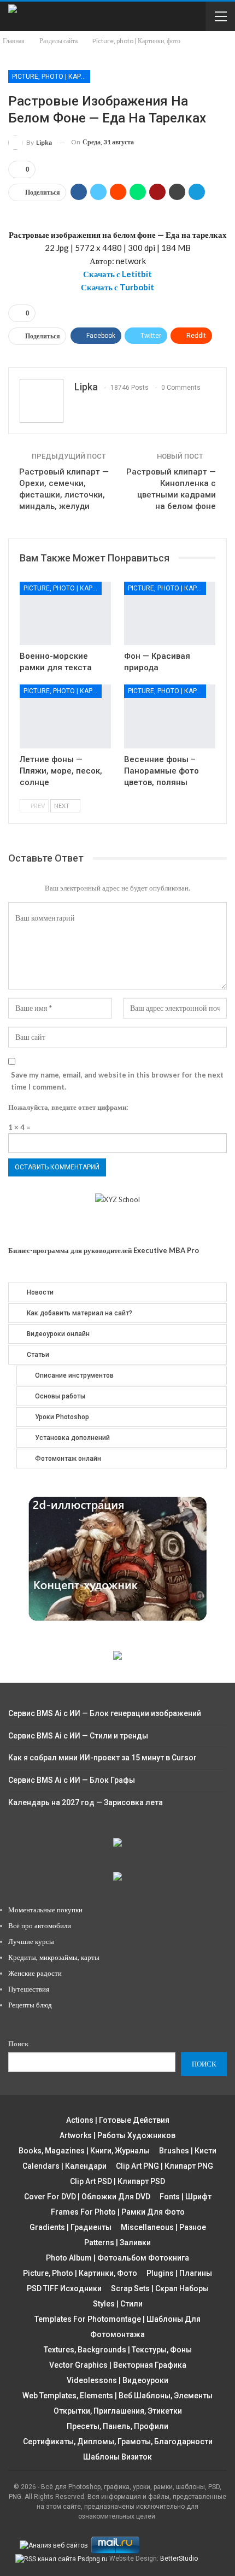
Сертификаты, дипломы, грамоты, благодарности (118, 2442)
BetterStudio (179, 2559)
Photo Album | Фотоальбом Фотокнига (117, 2258)
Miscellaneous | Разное (163, 2227)
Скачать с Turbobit (117, 287)
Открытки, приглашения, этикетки (118, 2411)
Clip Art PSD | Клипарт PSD (117, 2181)
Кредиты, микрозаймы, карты (54, 1957)
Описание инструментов (74, 1375)
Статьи (38, 1355)
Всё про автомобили (40, 1925)
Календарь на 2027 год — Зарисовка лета (86, 1802)
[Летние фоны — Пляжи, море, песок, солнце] (65, 716)
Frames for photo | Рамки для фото (118, 2212)
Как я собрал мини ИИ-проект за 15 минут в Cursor (102, 1758)
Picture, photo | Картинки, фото (51, 77)
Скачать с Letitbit (117, 274)
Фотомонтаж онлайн (68, 1459)
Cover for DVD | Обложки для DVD (87, 2197)
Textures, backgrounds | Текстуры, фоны (118, 2350)
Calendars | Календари (64, 2166)
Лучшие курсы (31, 1941)
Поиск (18, 2044)
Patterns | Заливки (117, 2243)
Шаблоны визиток (117, 2457)
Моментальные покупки (45, 1910)
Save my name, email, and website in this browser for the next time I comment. (117, 1081)
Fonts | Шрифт (186, 2197)
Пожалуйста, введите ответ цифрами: (68, 1107)
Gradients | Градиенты (70, 2227)
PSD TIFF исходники (64, 2288)
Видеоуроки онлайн (58, 1334)
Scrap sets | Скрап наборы (160, 2288)
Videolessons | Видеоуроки (117, 2380)
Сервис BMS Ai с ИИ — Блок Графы (72, 1780)
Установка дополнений (72, 1438)
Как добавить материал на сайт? (80, 1313)
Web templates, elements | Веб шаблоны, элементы (117, 2396)
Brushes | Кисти (188, 2151)
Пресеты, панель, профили (117, 2426)
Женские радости (35, 1973)
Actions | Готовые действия (118, 2120)
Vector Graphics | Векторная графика (118, 2365)
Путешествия (29, 1989)
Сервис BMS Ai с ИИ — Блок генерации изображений (105, 1713)
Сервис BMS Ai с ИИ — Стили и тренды (78, 1736)
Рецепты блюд (30, 2005)
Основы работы (60, 1396)
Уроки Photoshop (62, 1417)
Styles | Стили (118, 2304)
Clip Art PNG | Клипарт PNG (164, 2166)
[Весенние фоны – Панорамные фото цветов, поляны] (170, 716)
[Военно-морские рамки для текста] (65, 614)
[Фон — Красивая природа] (170, 614)
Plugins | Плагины (179, 2273)
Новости (40, 1292)
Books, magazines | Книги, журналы (84, 2151)
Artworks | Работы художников (117, 2135)
